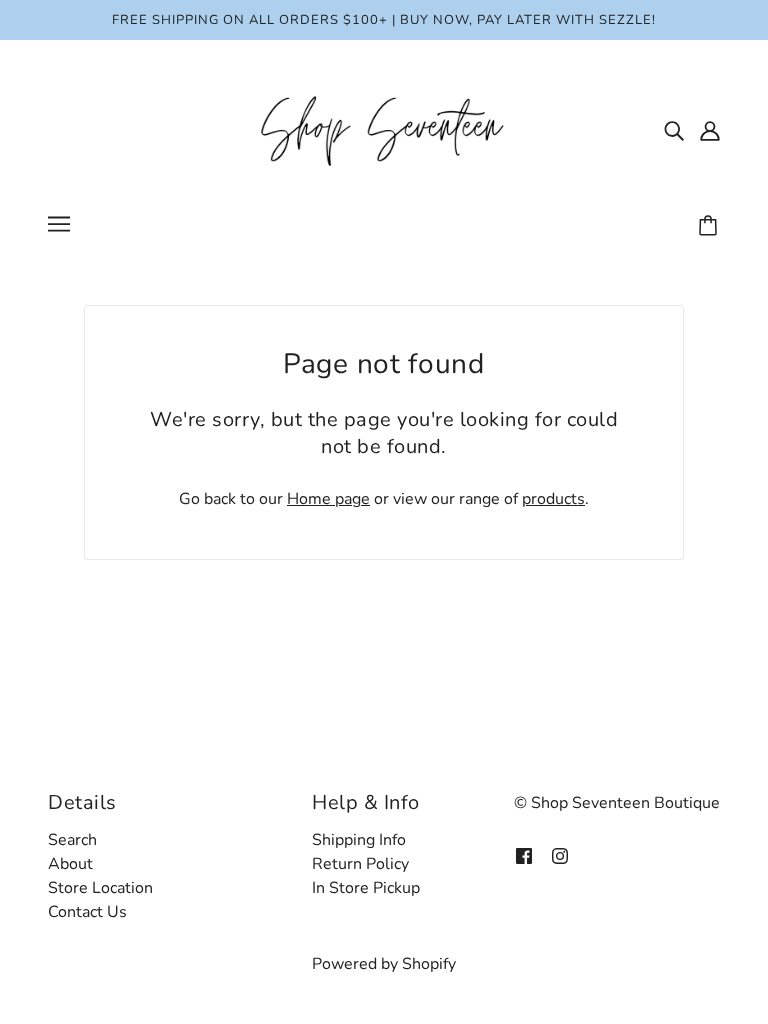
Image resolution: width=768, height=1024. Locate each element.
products (553, 499)
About (70, 864)
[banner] (384, 129)
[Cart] (711, 227)
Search (72, 840)
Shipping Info (359, 840)
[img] (674, 130)
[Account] (710, 130)
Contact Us (87, 912)
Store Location (100, 888)
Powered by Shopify (384, 964)
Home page (328, 499)
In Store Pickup (366, 888)
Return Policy (360, 864)
